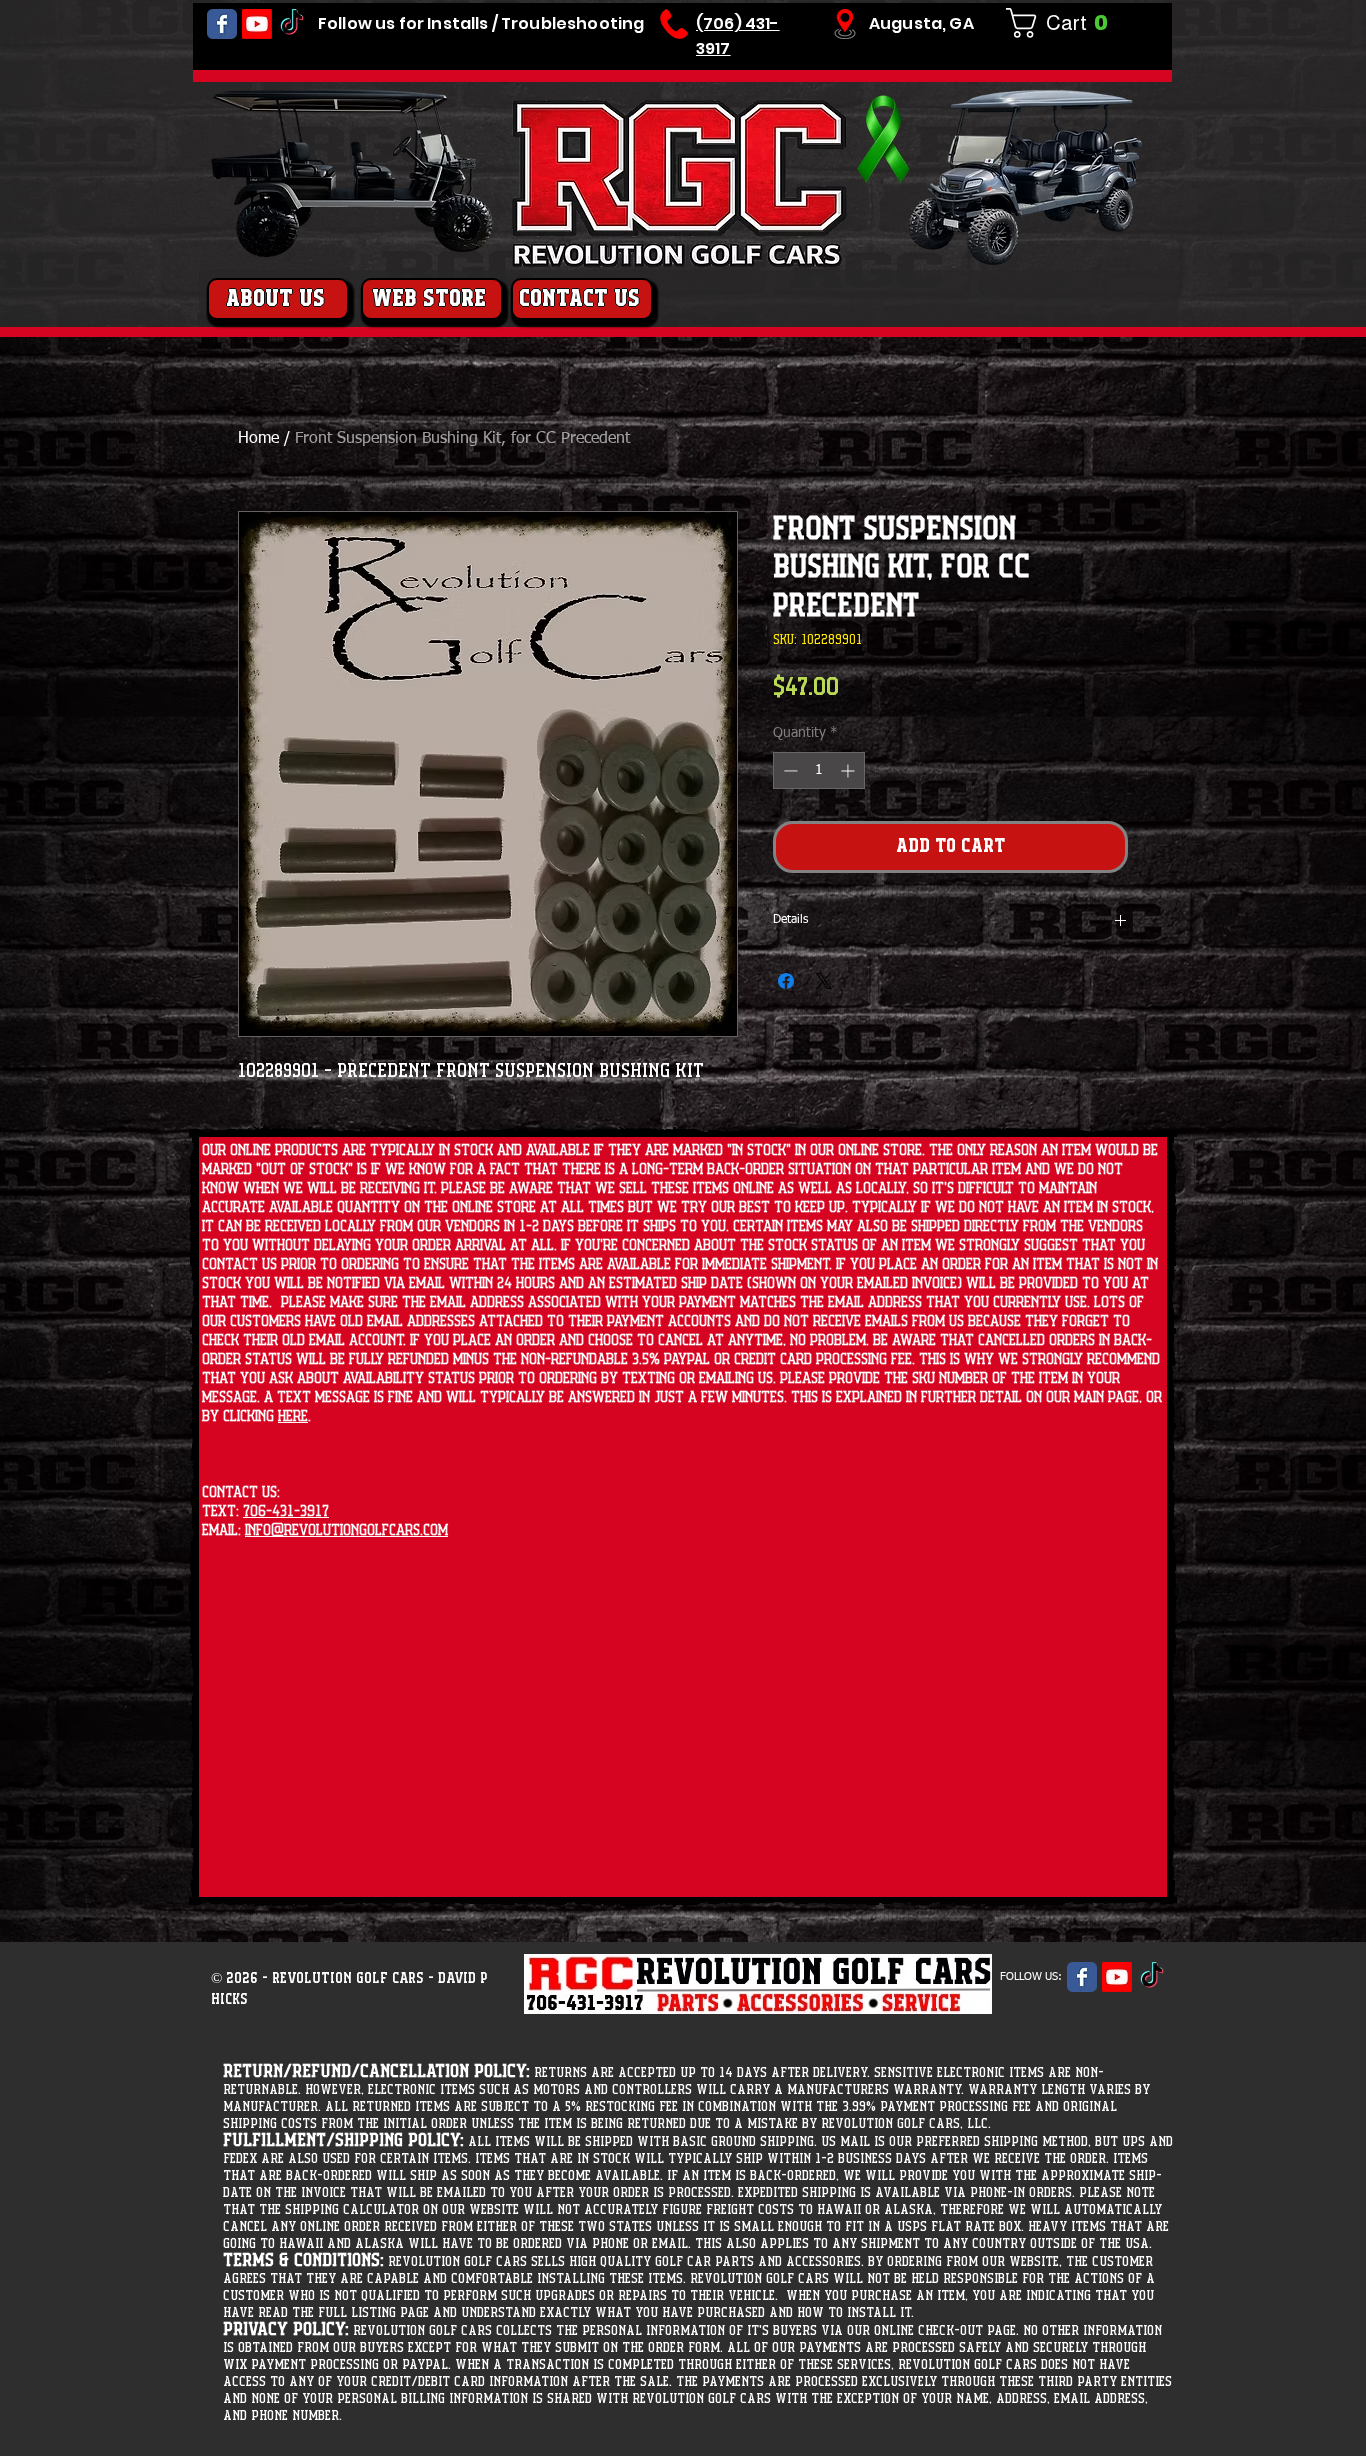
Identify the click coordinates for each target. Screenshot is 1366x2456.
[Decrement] (788, 822)
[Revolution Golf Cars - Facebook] (222, 24)
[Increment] (849, 822)
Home (258, 439)
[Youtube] (257, 24)
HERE (293, 1416)
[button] (1065, 23)
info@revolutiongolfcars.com (346, 1530)
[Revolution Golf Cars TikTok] (292, 24)
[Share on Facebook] (786, 1033)
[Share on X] (824, 1033)
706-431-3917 (286, 1511)
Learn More (857, 746)
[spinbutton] (819, 822)
